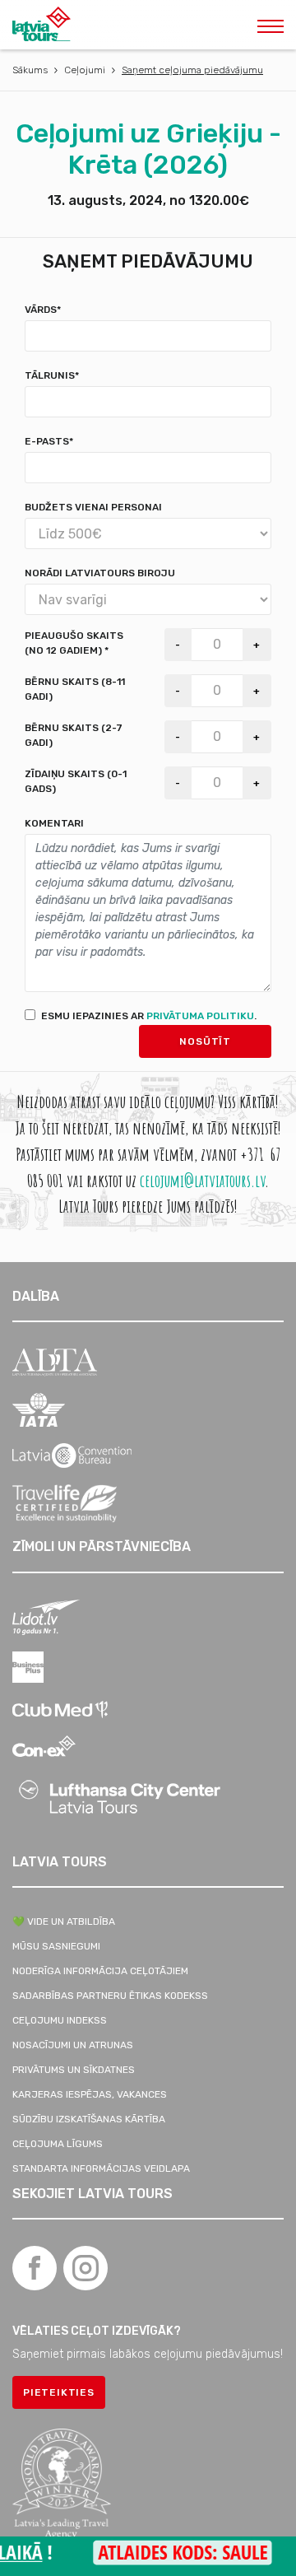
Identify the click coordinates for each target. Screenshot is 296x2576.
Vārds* (43, 310)
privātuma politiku (200, 1016)
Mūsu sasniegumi (56, 1946)
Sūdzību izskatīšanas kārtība (89, 2119)
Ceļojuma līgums (58, 2144)
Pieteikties (59, 2392)
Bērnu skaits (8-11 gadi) (75, 689)
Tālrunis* (52, 375)
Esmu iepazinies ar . (149, 1016)
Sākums (30, 70)
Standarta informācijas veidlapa (101, 2168)
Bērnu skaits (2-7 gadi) (74, 735)
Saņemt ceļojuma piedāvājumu (192, 70)
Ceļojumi (85, 70)
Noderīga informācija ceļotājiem (100, 1971)
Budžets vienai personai (93, 507)
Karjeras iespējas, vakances (90, 2094)
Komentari (54, 823)
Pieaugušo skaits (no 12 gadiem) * (74, 643)
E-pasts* (49, 441)
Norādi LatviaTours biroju (100, 573)
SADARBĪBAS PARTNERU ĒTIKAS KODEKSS (110, 1996)
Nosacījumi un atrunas (73, 2045)
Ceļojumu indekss (60, 2020)
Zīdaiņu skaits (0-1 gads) (76, 781)
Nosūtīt (205, 1041)
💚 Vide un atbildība (64, 1922)
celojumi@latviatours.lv (202, 1180)
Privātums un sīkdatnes (74, 2070)
